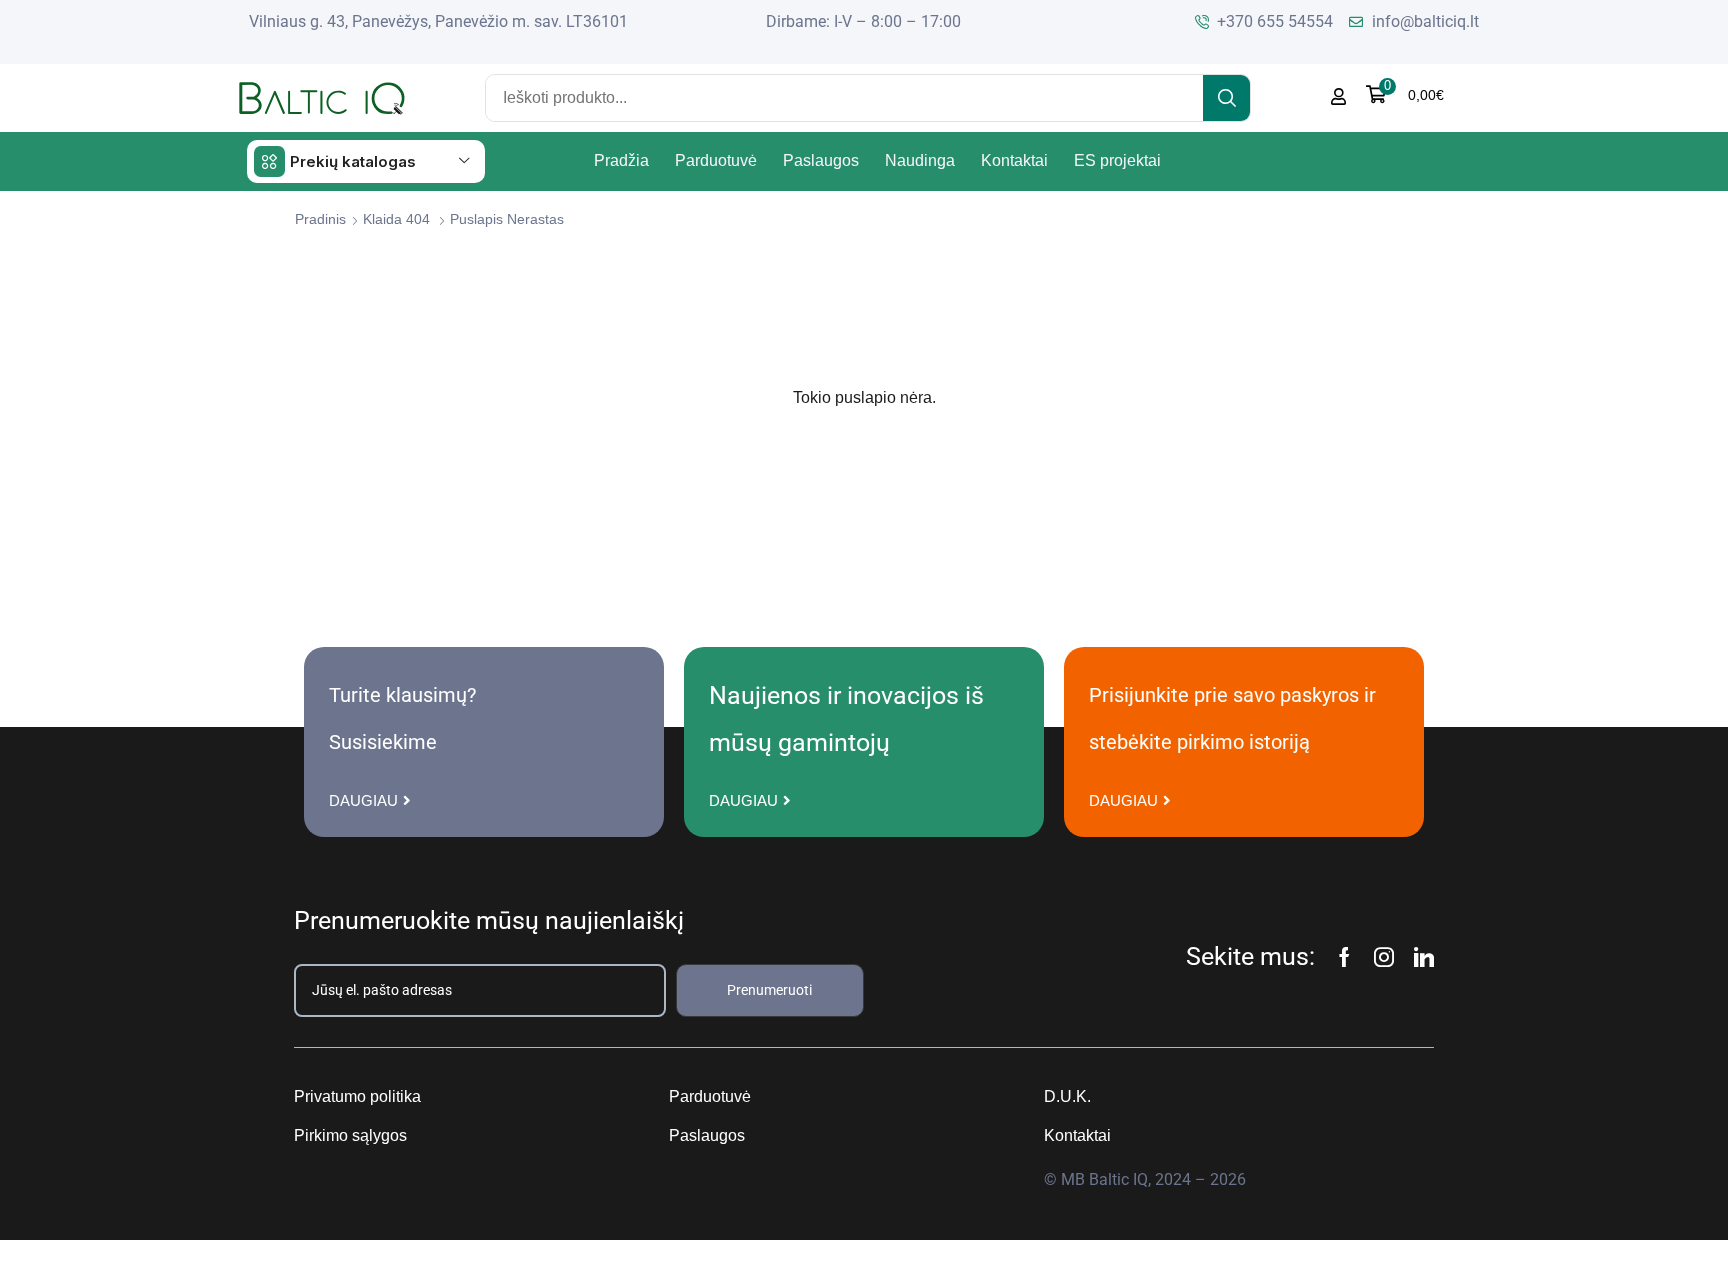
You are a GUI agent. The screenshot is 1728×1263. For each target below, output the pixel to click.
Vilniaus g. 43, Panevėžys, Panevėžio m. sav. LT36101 (438, 21)
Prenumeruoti (769, 990)
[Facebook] (1344, 957)
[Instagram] (1384, 957)
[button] (1405, 94)
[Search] (1226, 98)
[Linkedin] (1424, 957)
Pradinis (320, 219)
